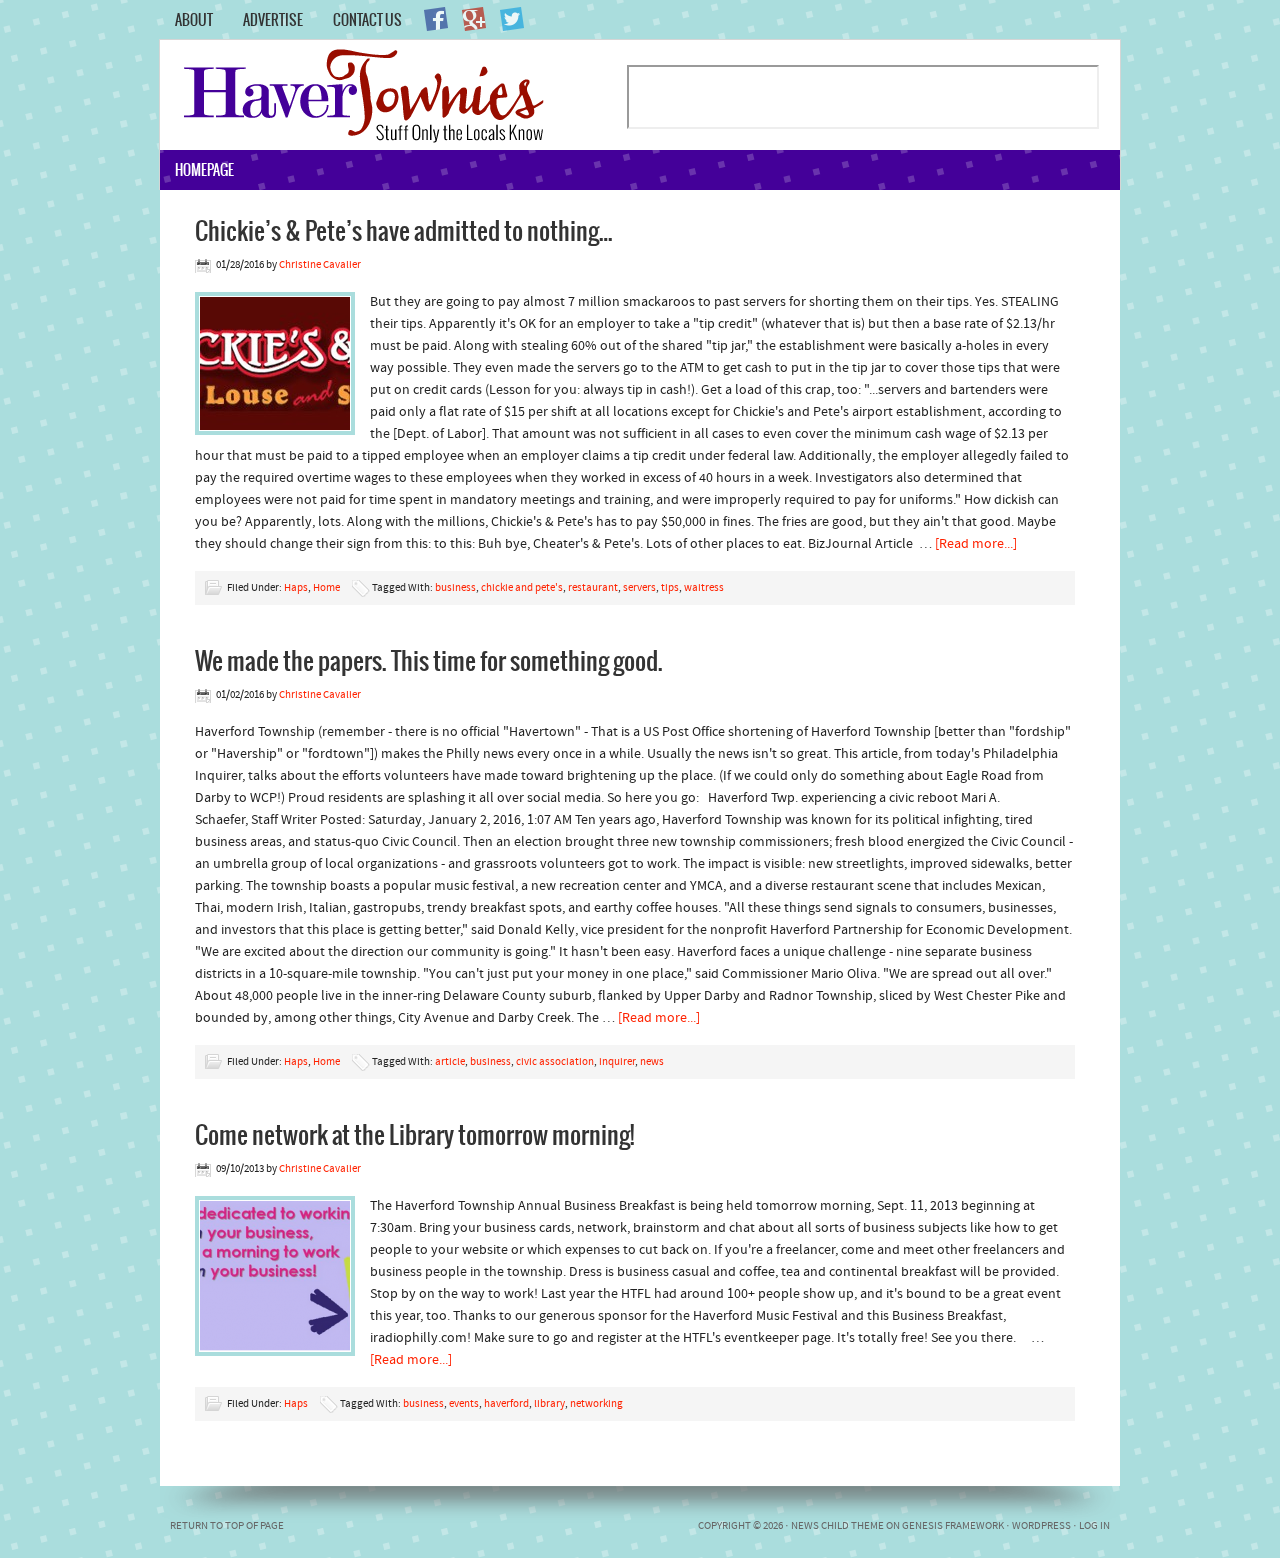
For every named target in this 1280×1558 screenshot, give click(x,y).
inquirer (617, 1062)
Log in (1094, 1526)
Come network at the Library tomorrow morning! (414, 1134)
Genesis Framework (953, 1526)
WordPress (1041, 1526)
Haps (296, 588)
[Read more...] (976, 544)
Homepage (204, 170)
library (549, 1404)
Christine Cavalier (320, 265)
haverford (506, 1404)
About (194, 20)
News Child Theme (837, 1526)
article (450, 1062)
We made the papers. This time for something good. (429, 660)
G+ (474, 19)
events (464, 1404)
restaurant (593, 588)
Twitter (512, 19)
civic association (555, 1062)
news (652, 1062)
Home (326, 588)
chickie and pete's (522, 588)
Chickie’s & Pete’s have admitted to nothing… (404, 230)
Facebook (436, 19)
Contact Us (367, 20)
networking (596, 1404)
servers (639, 588)
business (455, 588)
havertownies (392, 95)
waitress (704, 588)
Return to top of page (227, 1526)
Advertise (273, 20)
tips (670, 588)
